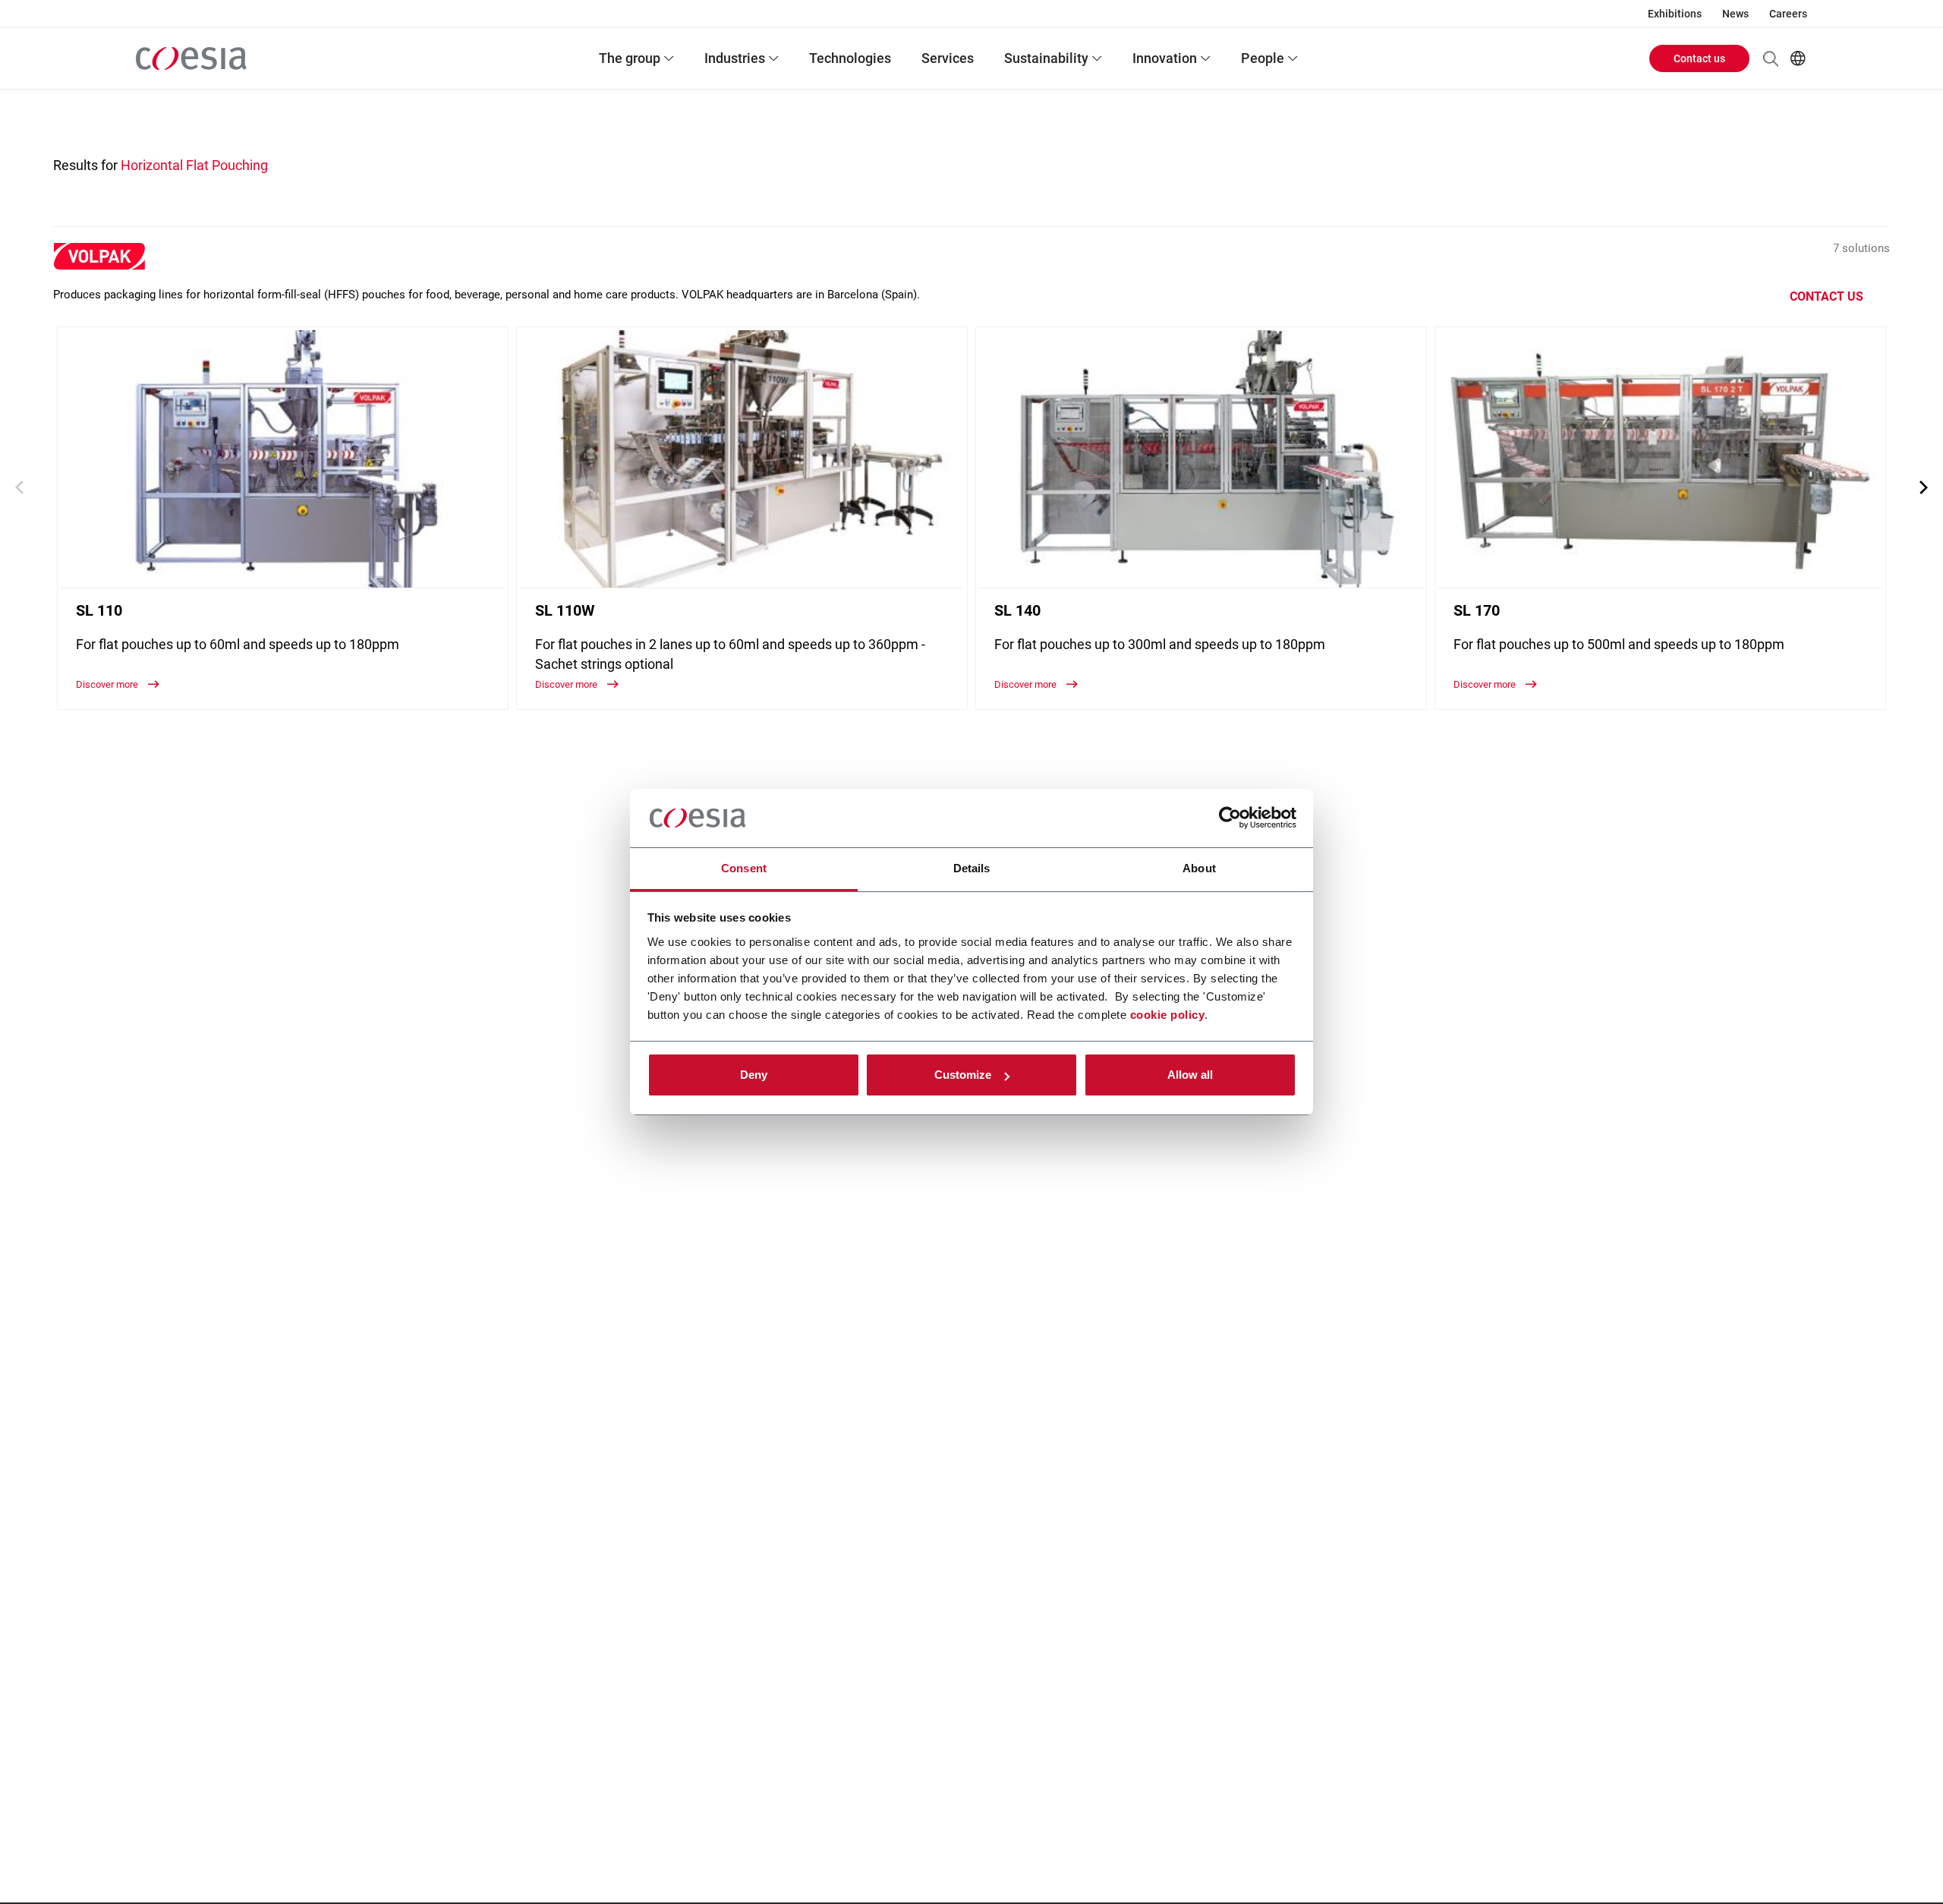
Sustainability (1046, 58)
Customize (963, 1075)
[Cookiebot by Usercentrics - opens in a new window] (1230, 818)
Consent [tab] (744, 868)
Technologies (850, 58)
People (1263, 58)
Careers (1788, 14)
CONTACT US (1826, 296)
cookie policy (1168, 1015)
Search (1771, 58)
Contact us (1699, 58)
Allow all (1190, 1075)
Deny (754, 1075)
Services (948, 58)
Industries (735, 58)
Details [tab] (972, 868)
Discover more (108, 684)
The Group (630, 58)
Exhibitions (1675, 14)
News (1735, 14)
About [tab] (1199, 868)
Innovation (1165, 58)
